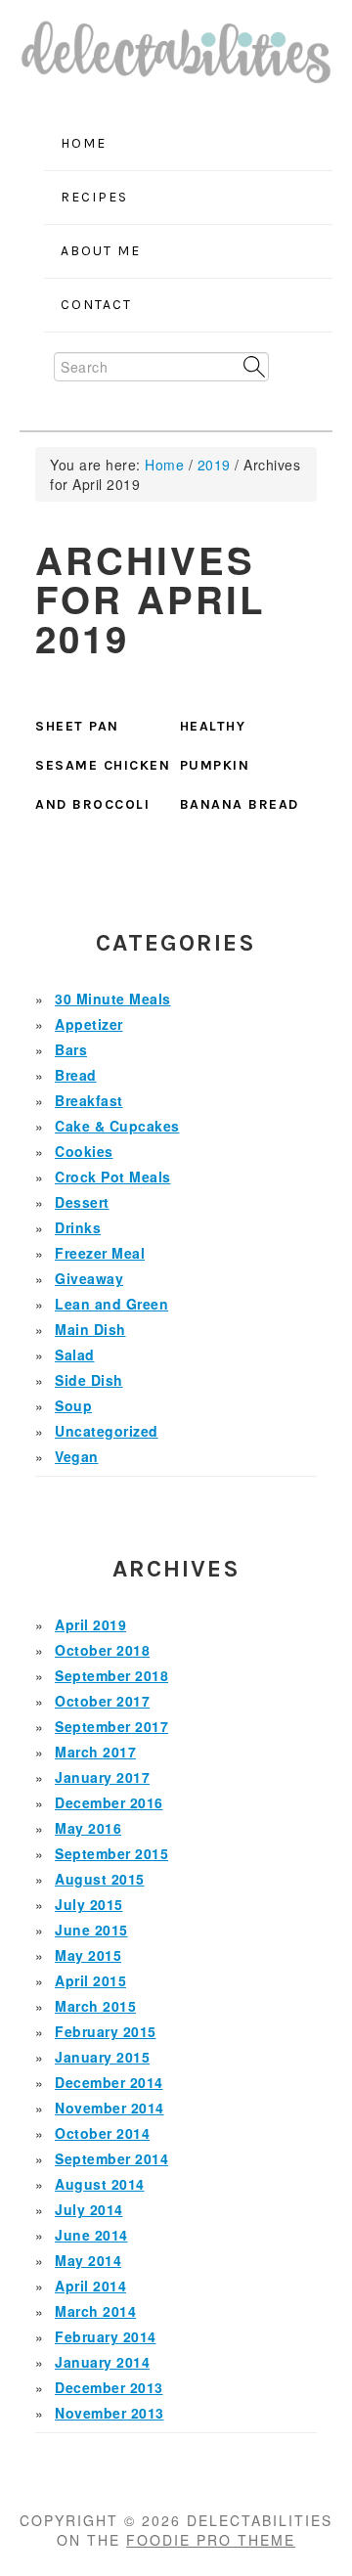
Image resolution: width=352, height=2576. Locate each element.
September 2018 (111, 1675)
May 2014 (88, 2260)
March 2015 (95, 2006)
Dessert (82, 1202)
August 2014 (100, 2184)
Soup (73, 1405)
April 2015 (90, 1980)
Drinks (78, 1227)
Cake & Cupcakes (117, 1126)
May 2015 (88, 1955)
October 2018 (102, 1650)
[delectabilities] (176, 59)
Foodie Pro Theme (211, 2540)
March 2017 (95, 1752)
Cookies (84, 1151)
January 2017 (102, 1777)
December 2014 (109, 2082)
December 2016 (109, 1802)
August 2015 (100, 1879)
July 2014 (89, 2209)
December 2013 (109, 2387)
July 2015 (89, 1904)
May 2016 (88, 1828)
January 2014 (102, 2362)
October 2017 (102, 1701)
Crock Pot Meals (113, 1177)
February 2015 (106, 2031)
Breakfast (89, 1100)
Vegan (77, 1456)
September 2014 (111, 2158)
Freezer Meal (100, 1253)
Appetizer (89, 1024)
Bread (76, 1075)
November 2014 (110, 2108)
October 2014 (102, 2133)
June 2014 (91, 2235)
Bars (71, 1049)
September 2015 (111, 1853)
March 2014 (95, 2311)
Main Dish (90, 1329)
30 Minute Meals (113, 999)
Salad (75, 1355)
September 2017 (111, 1726)
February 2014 (106, 2336)
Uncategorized (107, 1431)
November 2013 (110, 2413)
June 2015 (91, 1930)
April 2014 (90, 2286)
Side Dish (89, 1380)
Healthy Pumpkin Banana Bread (240, 765)
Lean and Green (111, 1304)
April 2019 (90, 1624)
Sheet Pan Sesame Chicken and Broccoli (103, 765)
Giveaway (89, 1278)
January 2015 (102, 2057)
